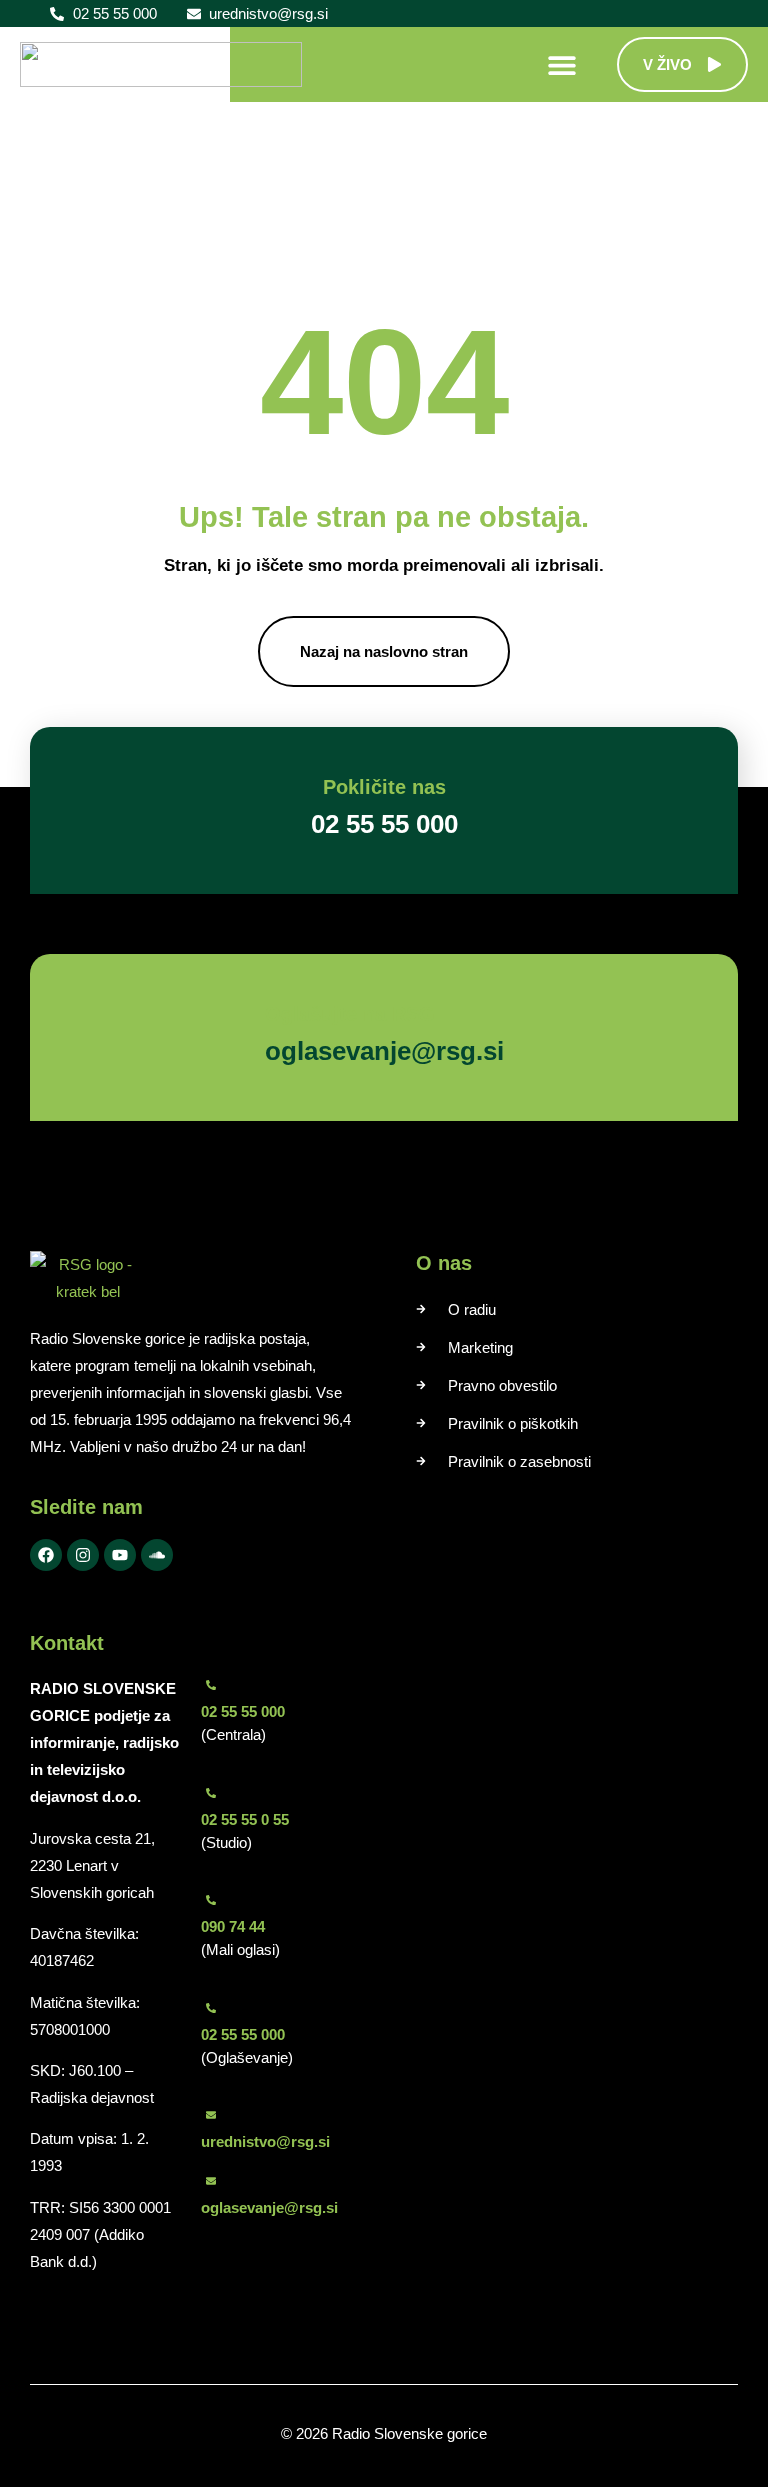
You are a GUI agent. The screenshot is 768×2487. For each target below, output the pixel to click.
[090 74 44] (211, 1900)
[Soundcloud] (157, 1555)
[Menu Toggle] (562, 65)
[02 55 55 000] (211, 1685)
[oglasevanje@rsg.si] (211, 2181)
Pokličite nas (384, 787)
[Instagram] (83, 1555)
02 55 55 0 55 (245, 1819)
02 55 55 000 (243, 1711)
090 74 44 (233, 1926)
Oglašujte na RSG (350, 1014)
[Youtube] (120, 1555)
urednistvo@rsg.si (265, 2141)
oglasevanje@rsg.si (269, 2207)
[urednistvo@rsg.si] (211, 2115)
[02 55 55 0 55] (211, 1793)
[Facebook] (46, 1555)
